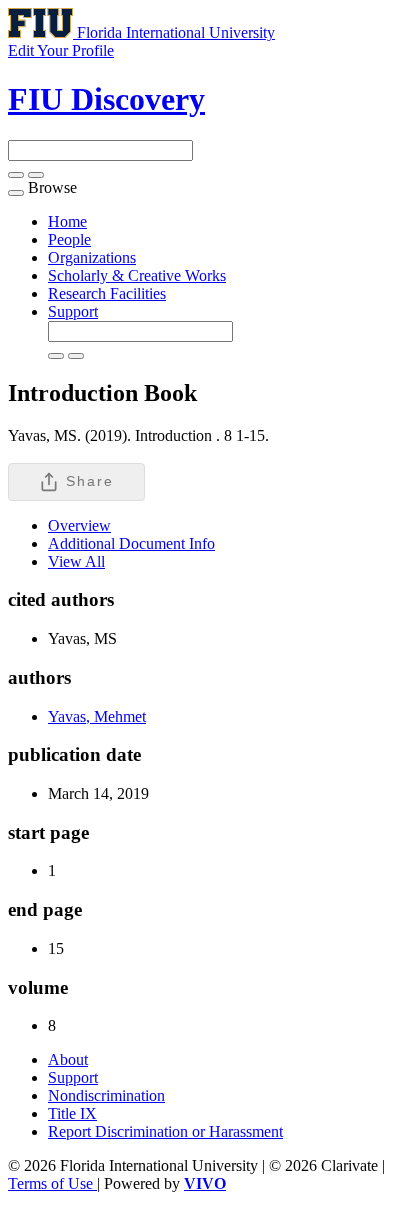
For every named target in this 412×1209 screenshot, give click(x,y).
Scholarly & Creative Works (137, 275)
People (69, 239)
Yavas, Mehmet (97, 716)
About (68, 1059)
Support (73, 311)
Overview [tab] (79, 525)
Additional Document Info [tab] (131, 543)
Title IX (72, 1113)
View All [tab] (76, 561)
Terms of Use (52, 1183)
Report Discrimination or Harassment (165, 1131)
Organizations (92, 257)
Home (67, 221)
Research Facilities (107, 293)
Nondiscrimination (106, 1095)
